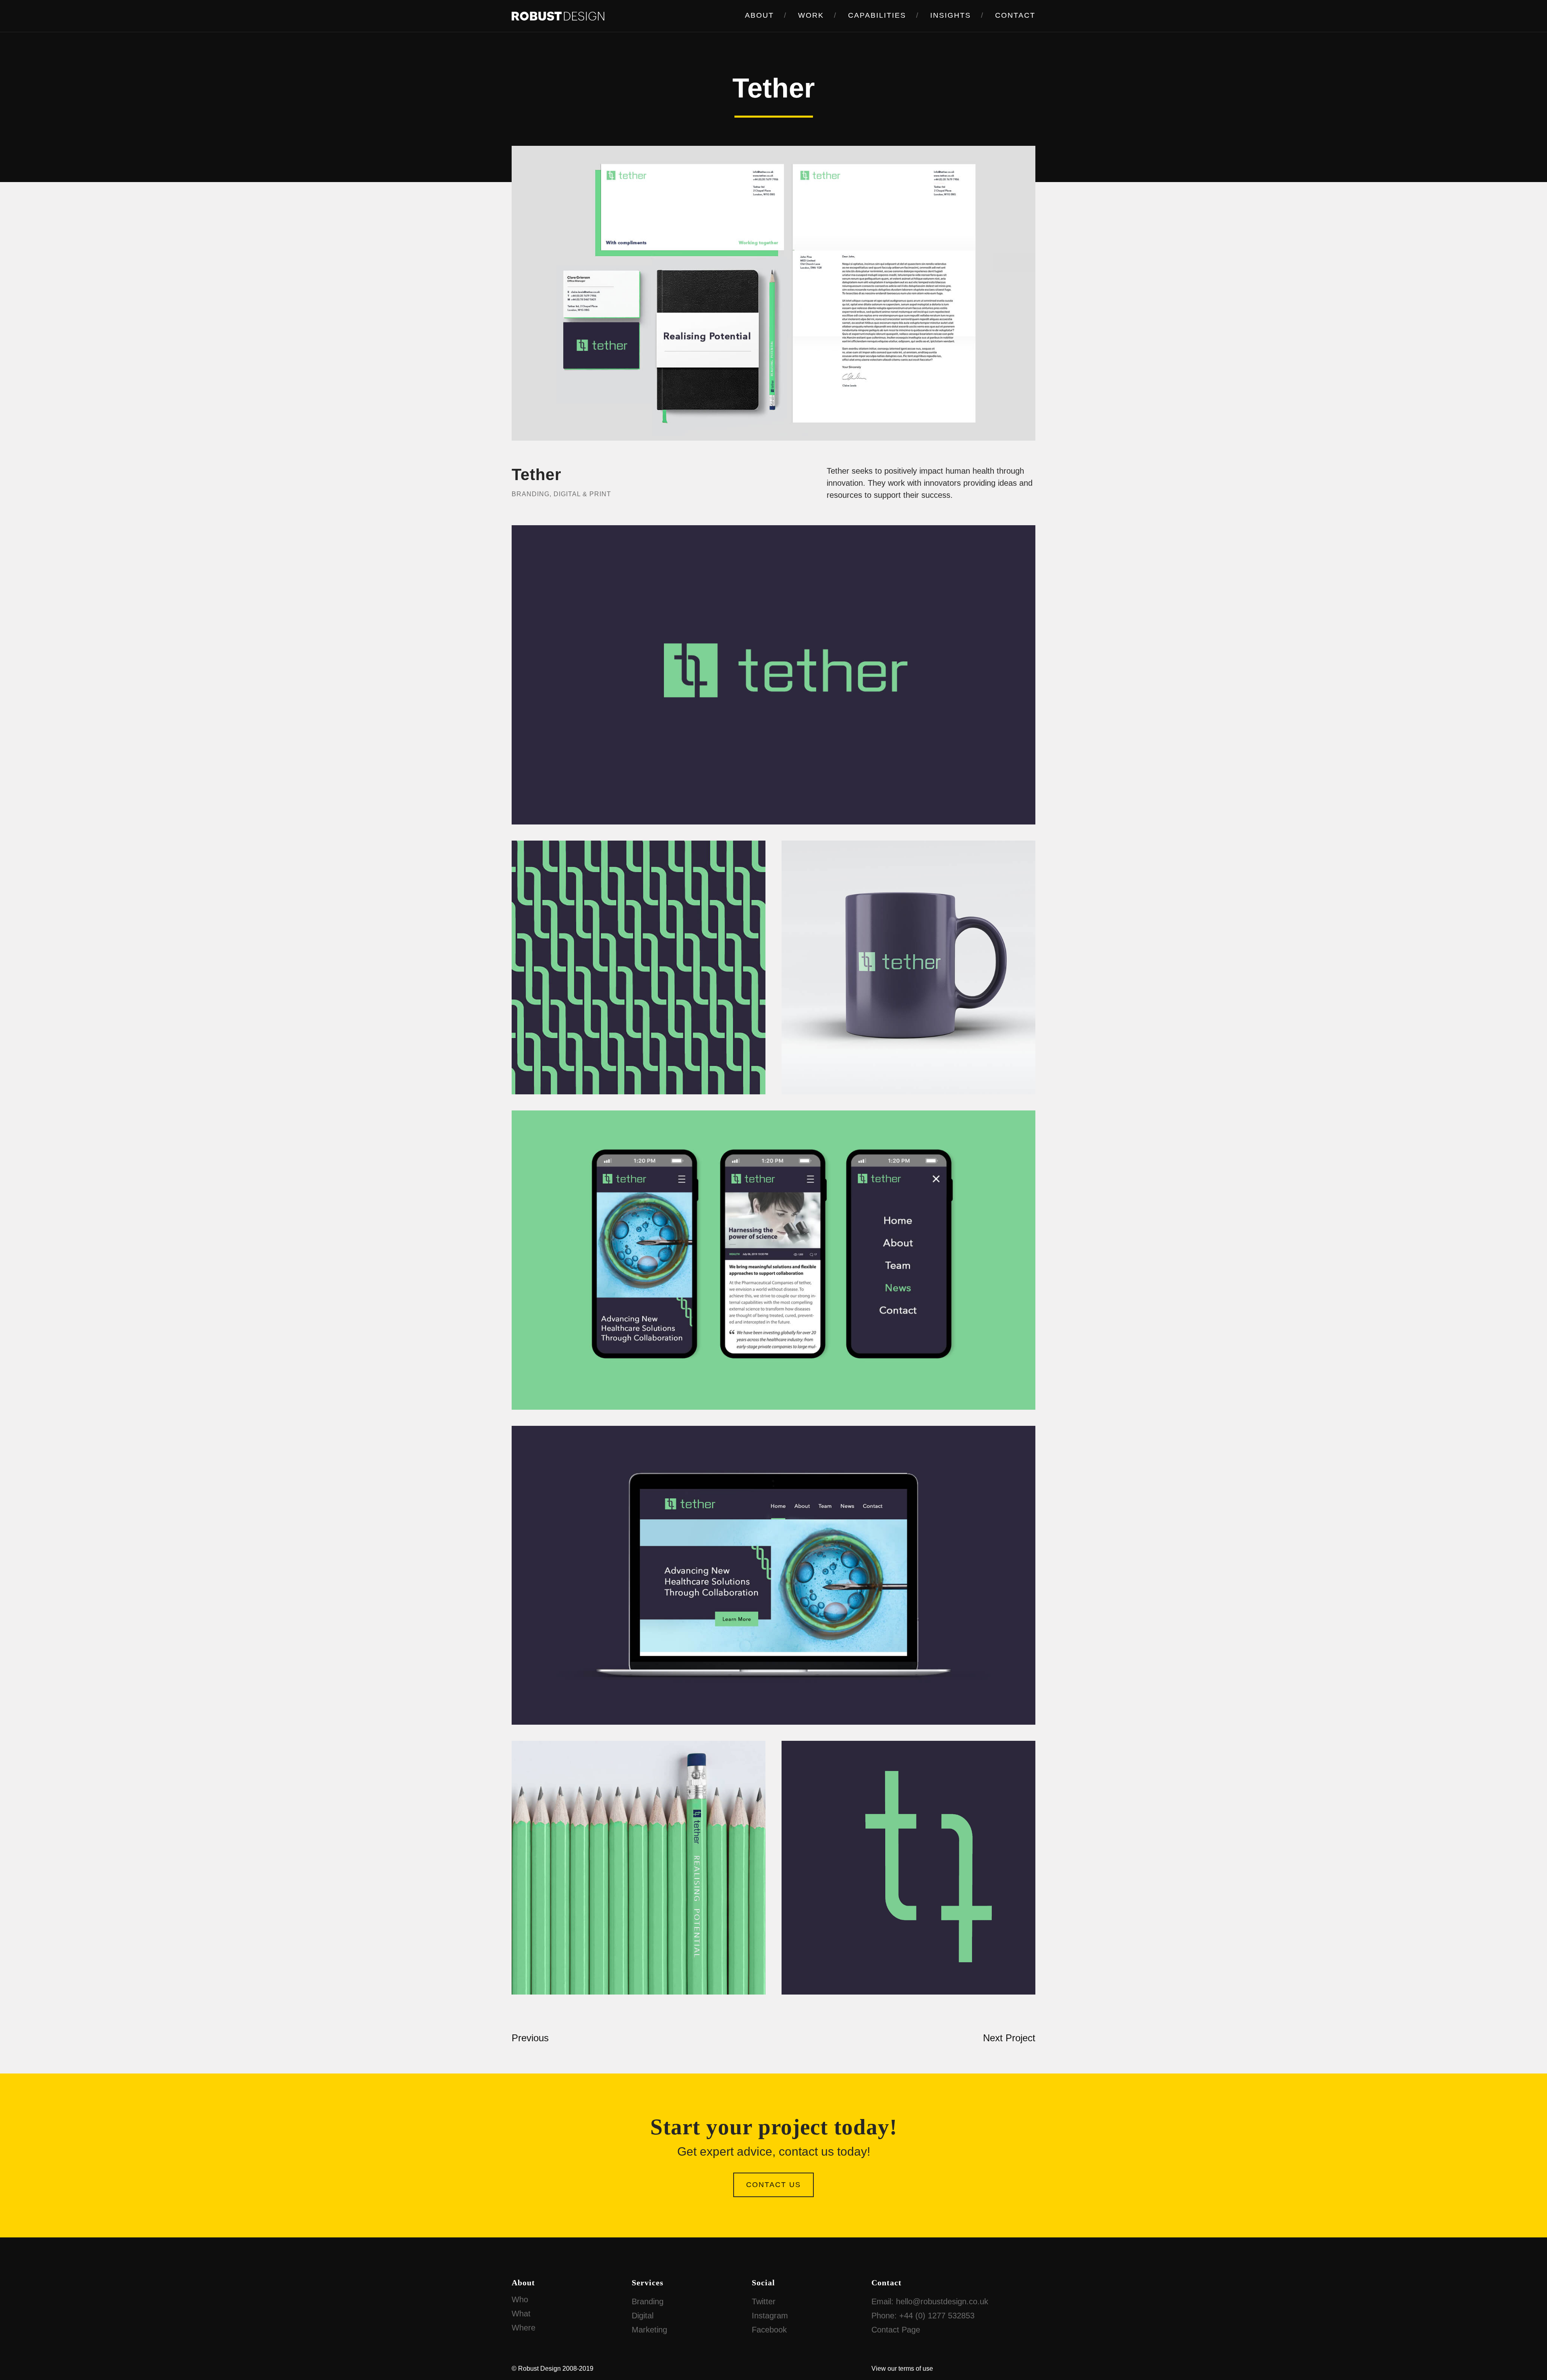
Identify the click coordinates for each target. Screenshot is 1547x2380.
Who (520, 2299)
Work (811, 15)
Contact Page (896, 2330)
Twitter (764, 2301)
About (759, 15)
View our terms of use (902, 2369)
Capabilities (877, 15)
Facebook (769, 2330)
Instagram (770, 2316)
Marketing (649, 2330)
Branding (648, 2301)
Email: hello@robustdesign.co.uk (930, 2301)
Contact (1015, 15)
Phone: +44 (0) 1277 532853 (923, 2316)
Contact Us (773, 2185)
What (521, 2314)
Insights (951, 15)
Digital (643, 2316)
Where (524, 2328)
